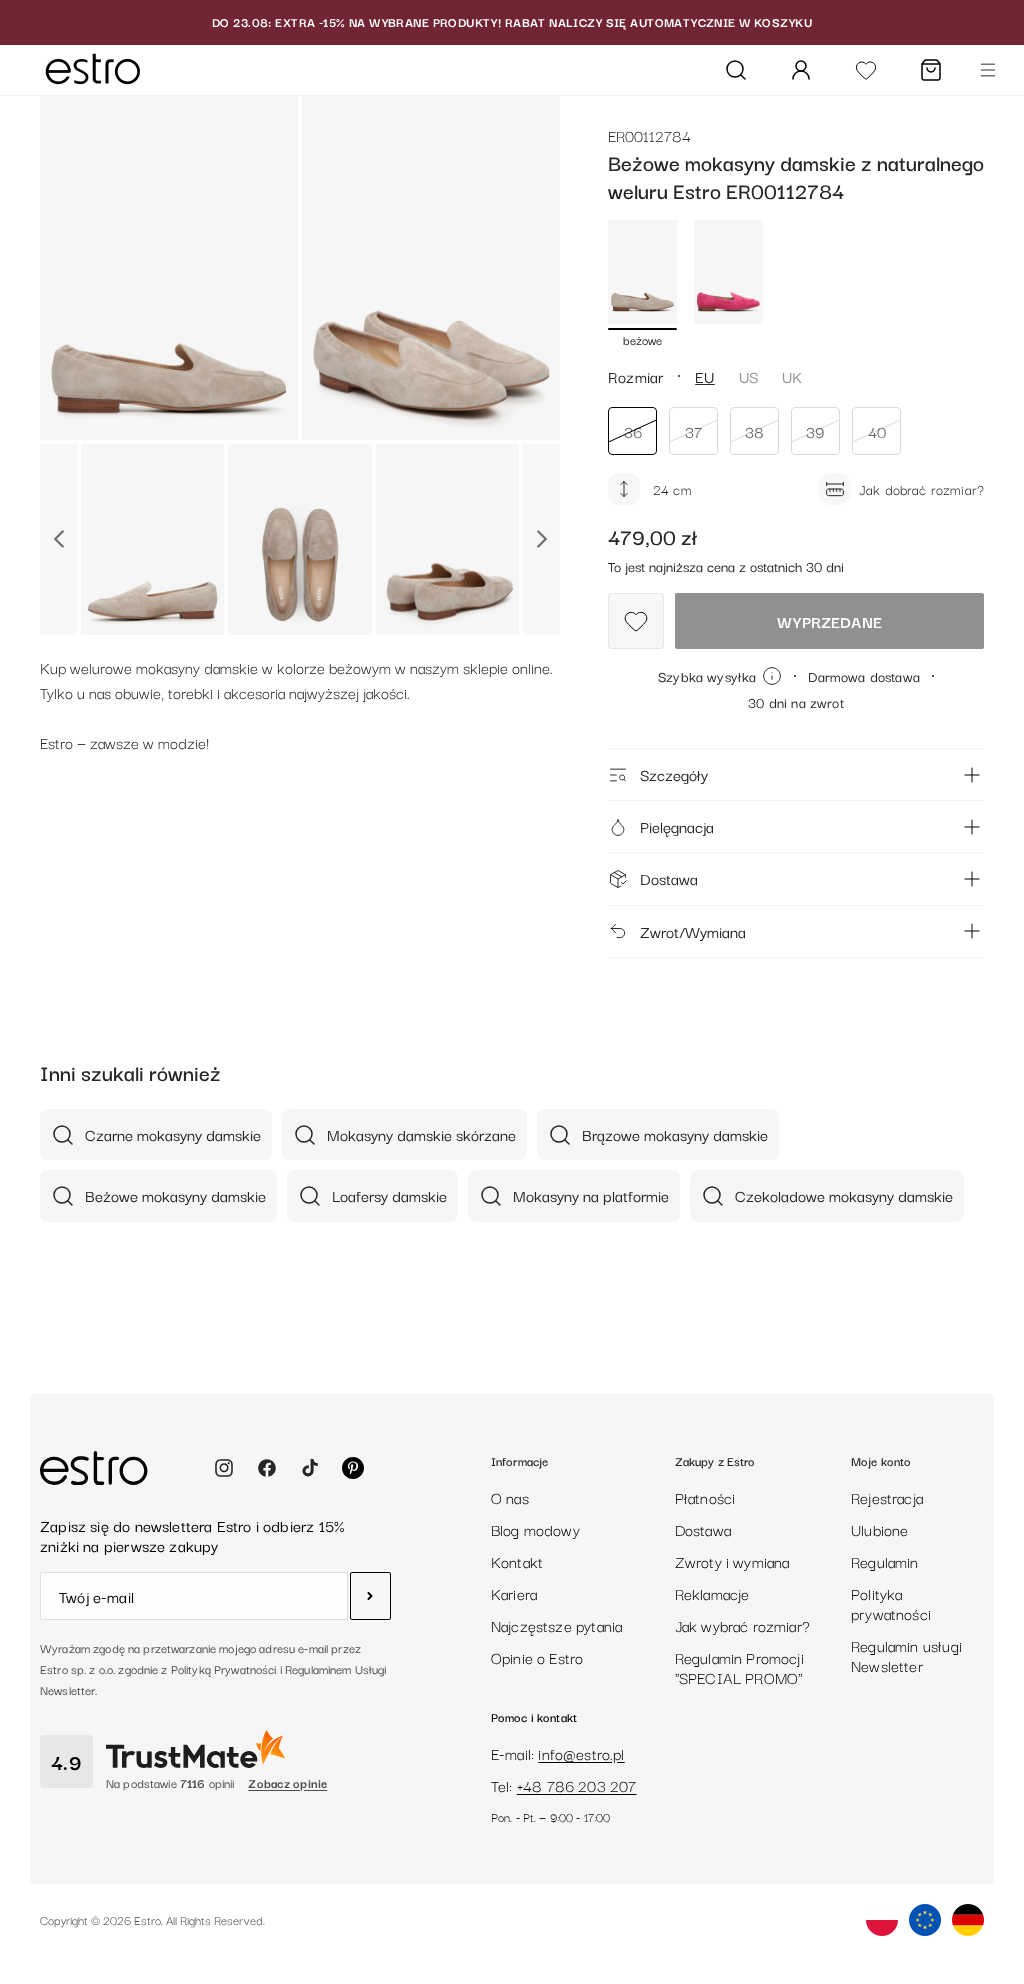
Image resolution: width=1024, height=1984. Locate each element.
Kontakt (517, 1561)
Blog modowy (535, 1529)
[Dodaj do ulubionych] (636, 621)
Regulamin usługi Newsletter (906, 1655)
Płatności (705, 1497)
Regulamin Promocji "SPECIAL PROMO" (739, 1667)
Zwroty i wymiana (732, 1561)
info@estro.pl (581, 1753)
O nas (510, 1497)
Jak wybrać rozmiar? (742, 1625)
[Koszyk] (931, 70)
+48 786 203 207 (577, 1785)
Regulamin (885, 1561)
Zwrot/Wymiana (693, 931)
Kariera (514, 1593)
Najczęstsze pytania (556, 1625)
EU (704, 376)
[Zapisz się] (370, 1596)
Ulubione (879, 1529)
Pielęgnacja (677, 826)
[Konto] (801, 70)
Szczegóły (674, 774)
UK (792, 376)
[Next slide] (541, 539)
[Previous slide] (58, 539)
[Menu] (988, 70)
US (748, 376)
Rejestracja (887, 1497)
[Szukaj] (736, 70)
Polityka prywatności (891, 1603)
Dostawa (669, 878)
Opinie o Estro (537, 1657)
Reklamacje (712, 1593)
